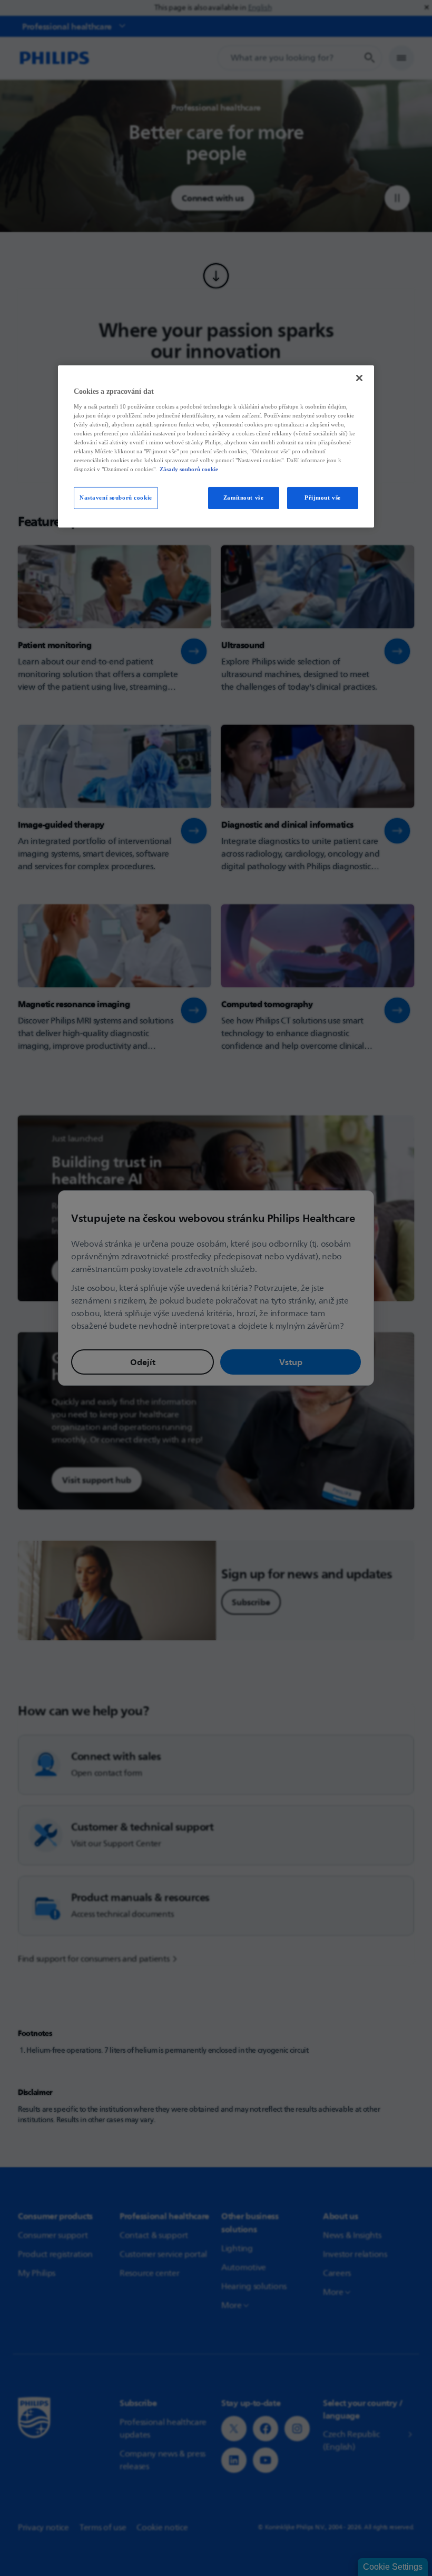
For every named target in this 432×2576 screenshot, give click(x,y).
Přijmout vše (323, 498)
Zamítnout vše (243, 498)
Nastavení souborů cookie (116, 498)
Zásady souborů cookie (189, 469)
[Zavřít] (359, 378)
